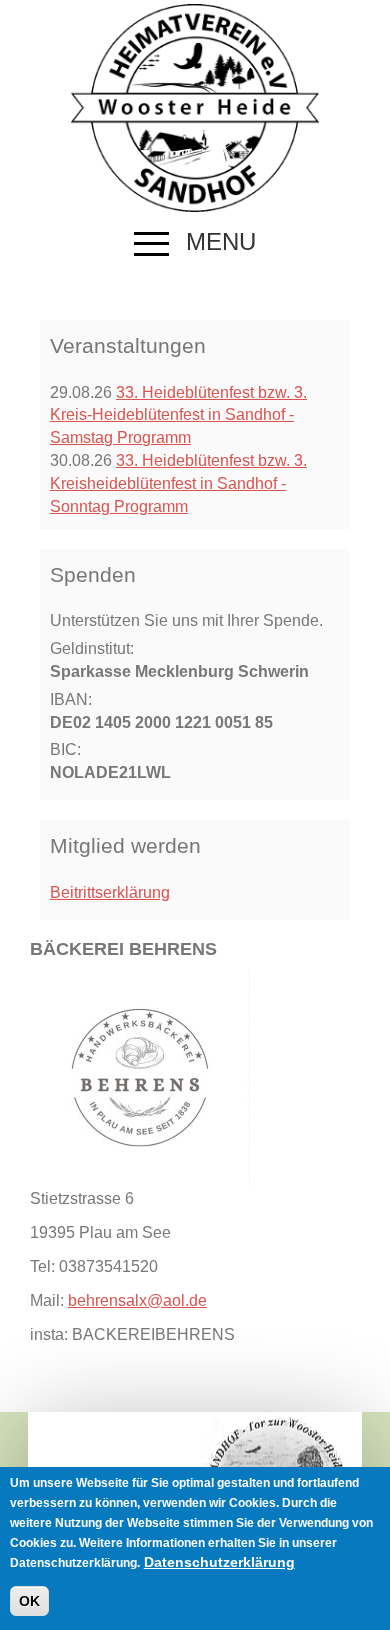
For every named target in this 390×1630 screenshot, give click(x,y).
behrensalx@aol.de (137, 1300)
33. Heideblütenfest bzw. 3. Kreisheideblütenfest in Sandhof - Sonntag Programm (178, 483)
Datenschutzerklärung (219, 1562)
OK (29, 1601)
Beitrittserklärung (110, 892)
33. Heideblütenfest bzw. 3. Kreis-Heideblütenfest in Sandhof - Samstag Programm (178, 415)
